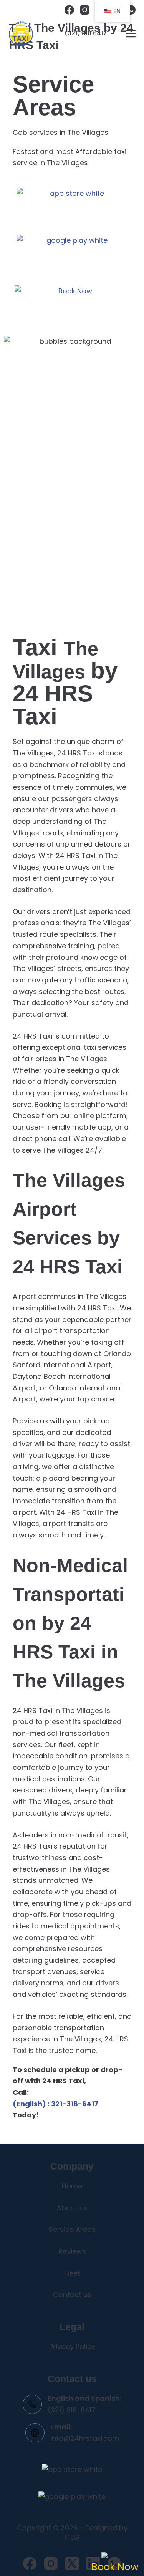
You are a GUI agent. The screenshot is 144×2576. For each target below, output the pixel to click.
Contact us (72, 2295)
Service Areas (72, 2229)
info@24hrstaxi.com (85, 2438)
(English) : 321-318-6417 (55, 2104)
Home (72, 2186)
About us (72, 2208)
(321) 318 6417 (86, 33)
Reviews (72, 2251)
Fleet (72, 2273)
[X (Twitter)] (72, 2564)
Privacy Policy (72, 2347)
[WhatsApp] (131, 10)
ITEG (72, 2537)
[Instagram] (85, 10)
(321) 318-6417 (72, 2410)
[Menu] (131, 34)
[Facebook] (69, 10)
